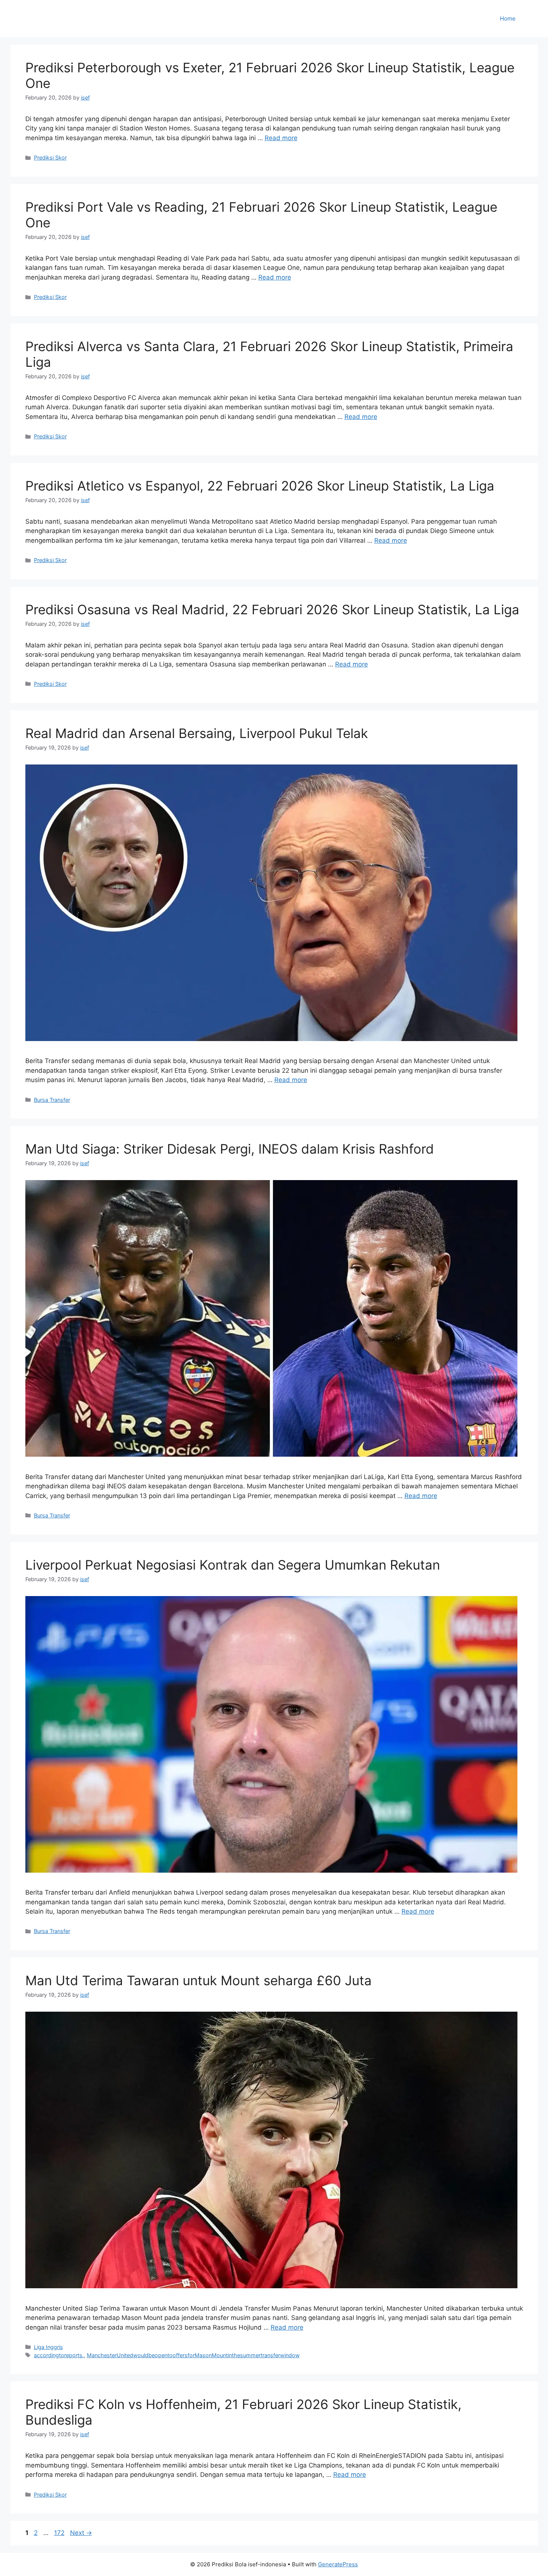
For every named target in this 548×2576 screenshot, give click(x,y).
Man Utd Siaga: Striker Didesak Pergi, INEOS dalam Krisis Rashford (230, 1149)
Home (508, 18)
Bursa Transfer (52, 1100)
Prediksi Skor (50, 157)
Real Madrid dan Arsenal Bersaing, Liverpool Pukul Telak (197, 733)
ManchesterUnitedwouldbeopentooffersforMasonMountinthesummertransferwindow (193, 2355)
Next (81, 2533)
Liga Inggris (48, 2347)
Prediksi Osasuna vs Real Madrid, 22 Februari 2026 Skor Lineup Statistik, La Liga (272, 609)
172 (60, 2533)
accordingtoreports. (59, 2355)
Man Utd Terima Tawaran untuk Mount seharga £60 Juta (199, 1980)
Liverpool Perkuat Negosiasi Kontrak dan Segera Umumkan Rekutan (233, 1565)
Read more (281, 138)
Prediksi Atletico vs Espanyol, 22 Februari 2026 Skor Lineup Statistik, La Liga (260, 486)
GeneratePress (338, 2564)
